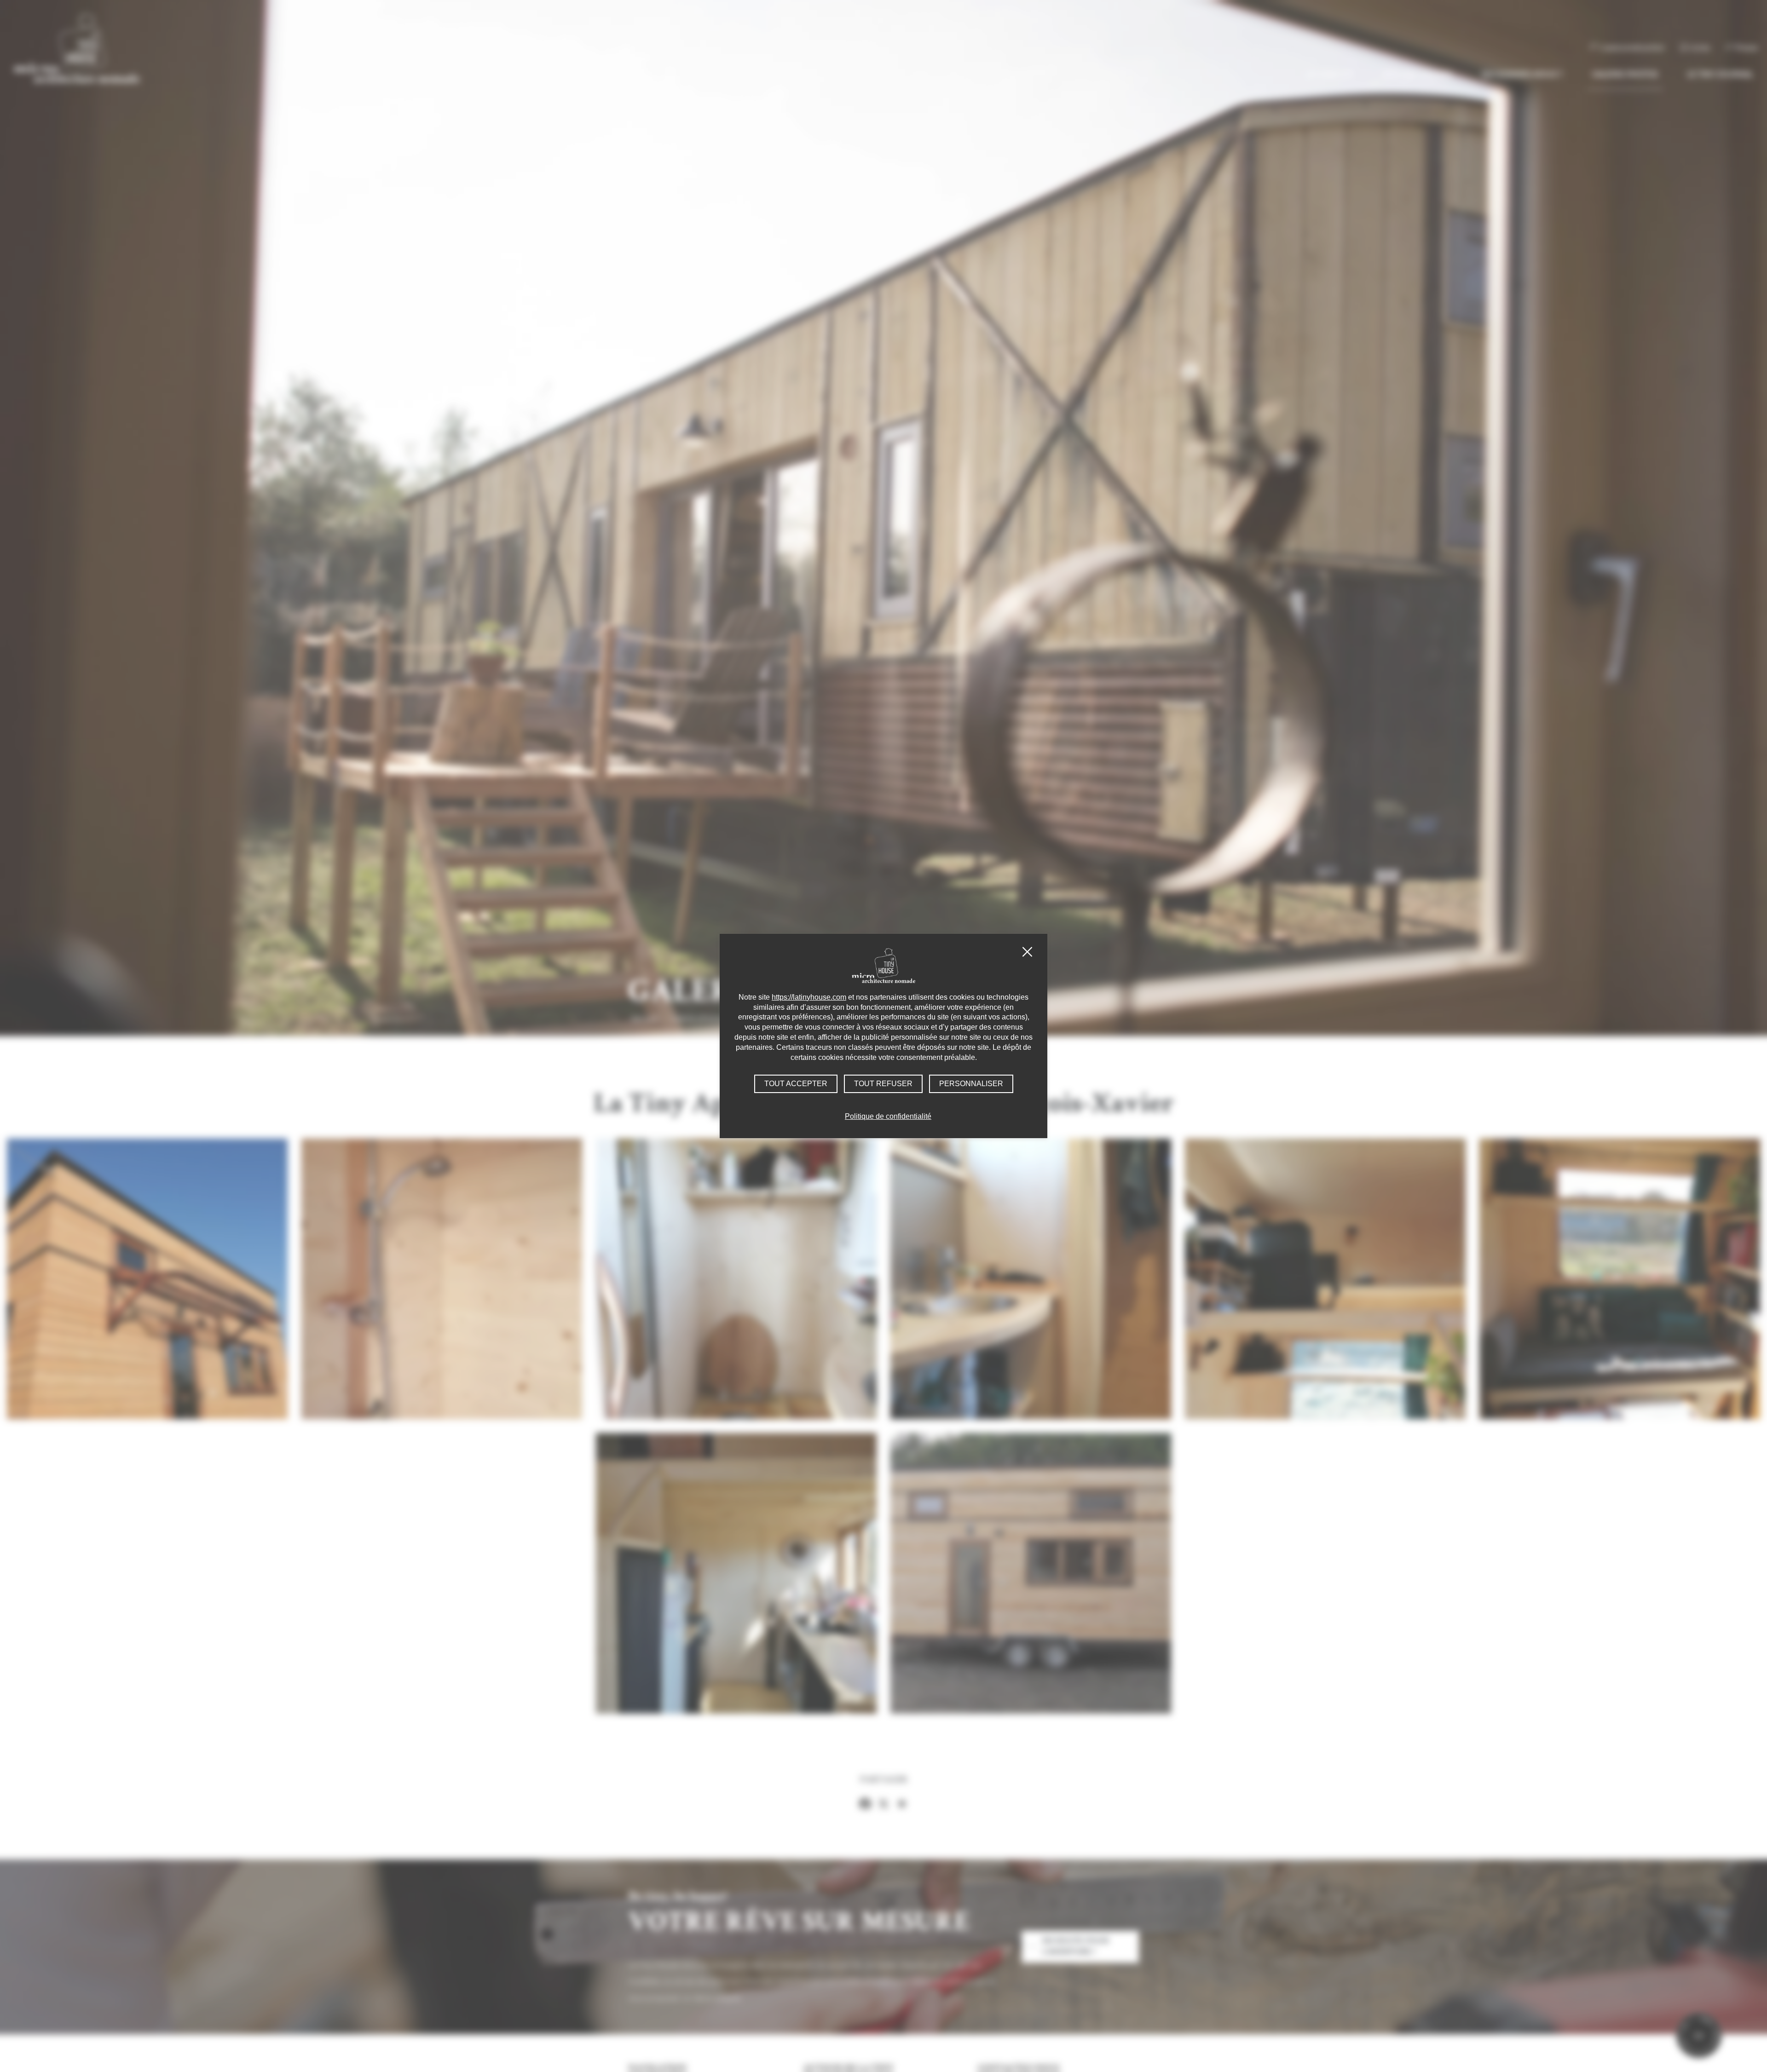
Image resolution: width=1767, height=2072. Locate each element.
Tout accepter (796, 1084)
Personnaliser (971, 1084)
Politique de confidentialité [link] (888, 1116)
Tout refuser (883, 1084)
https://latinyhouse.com (809, 997)
